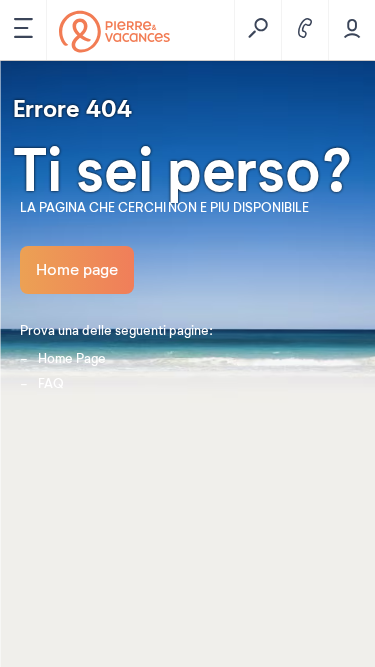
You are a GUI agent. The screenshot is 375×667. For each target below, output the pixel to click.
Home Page (72, 359)
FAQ (51, 384)
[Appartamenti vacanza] (114, 31)
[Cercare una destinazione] (257, 30)
